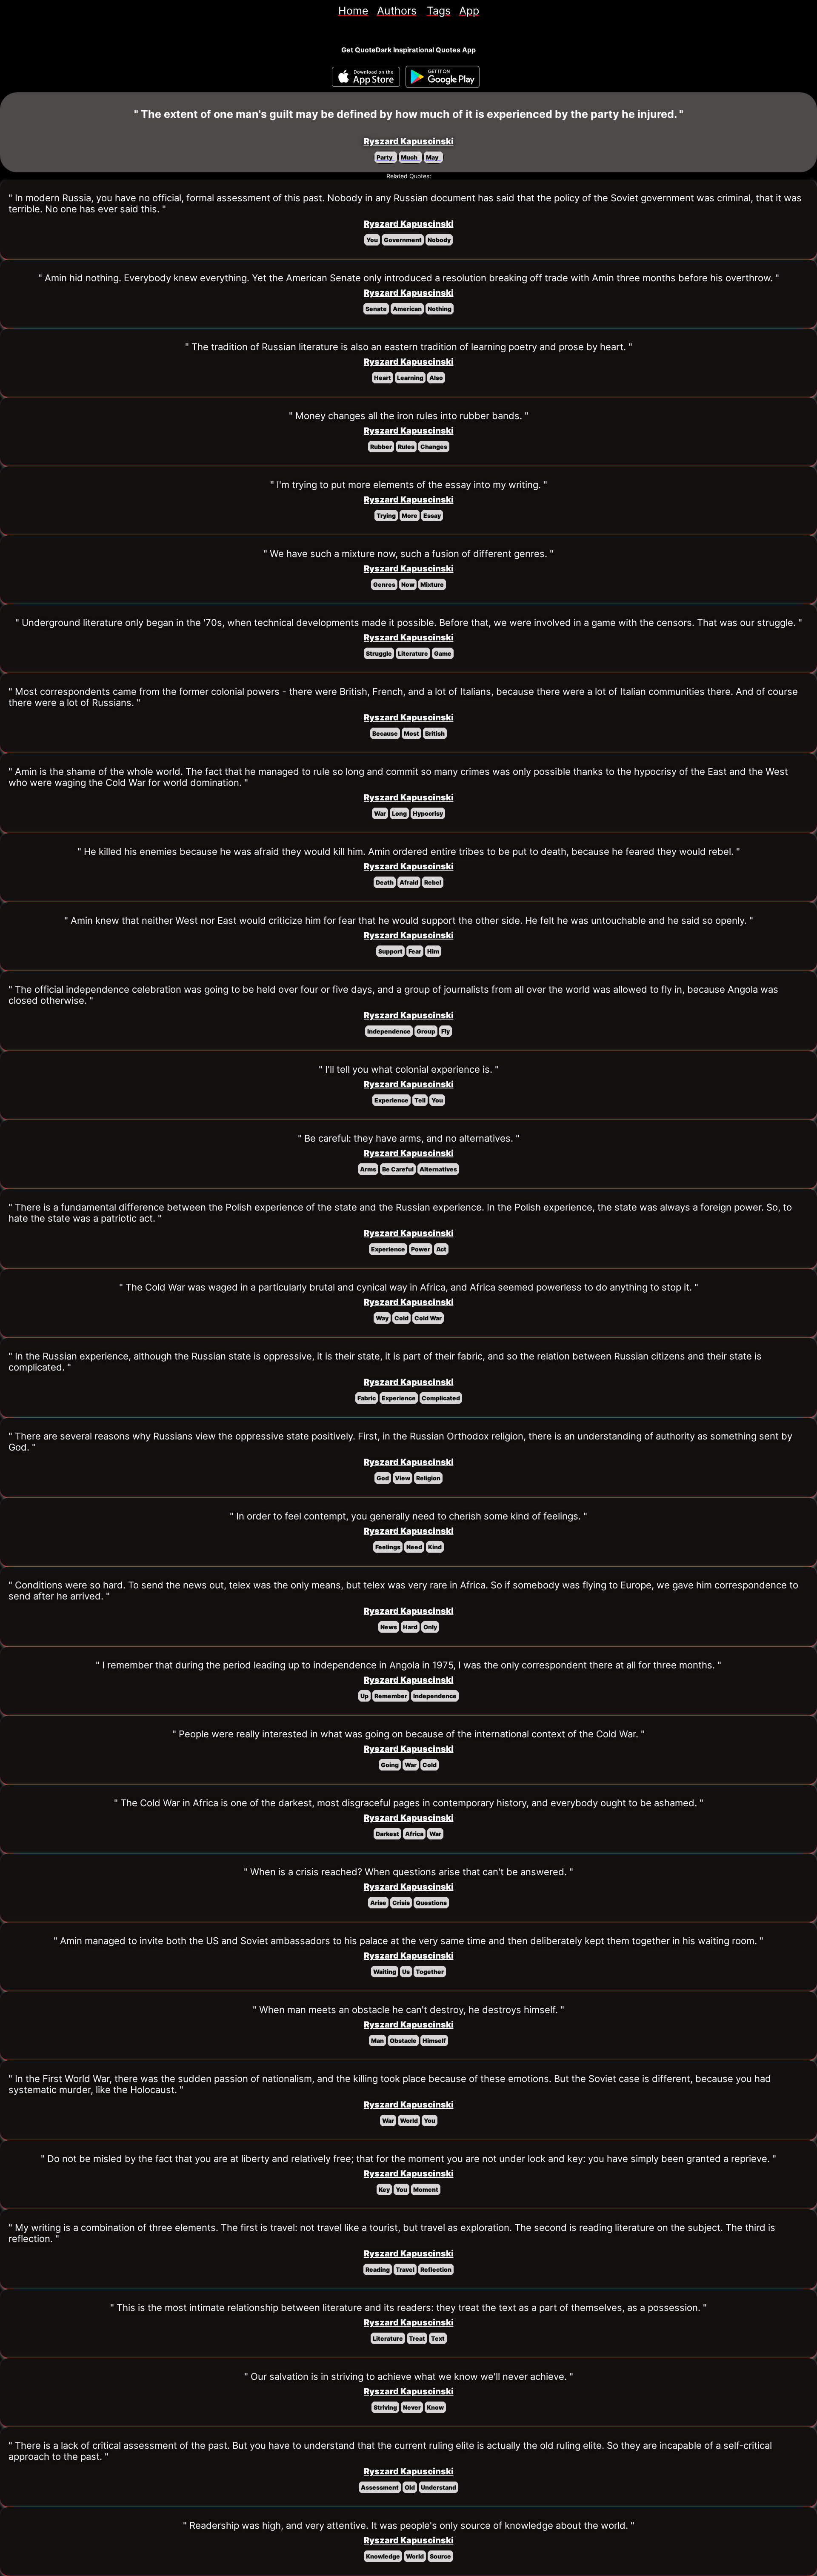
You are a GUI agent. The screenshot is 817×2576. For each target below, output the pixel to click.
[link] (353, 11)
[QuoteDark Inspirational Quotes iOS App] (366, 77)
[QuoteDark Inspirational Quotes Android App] (443, 77)
